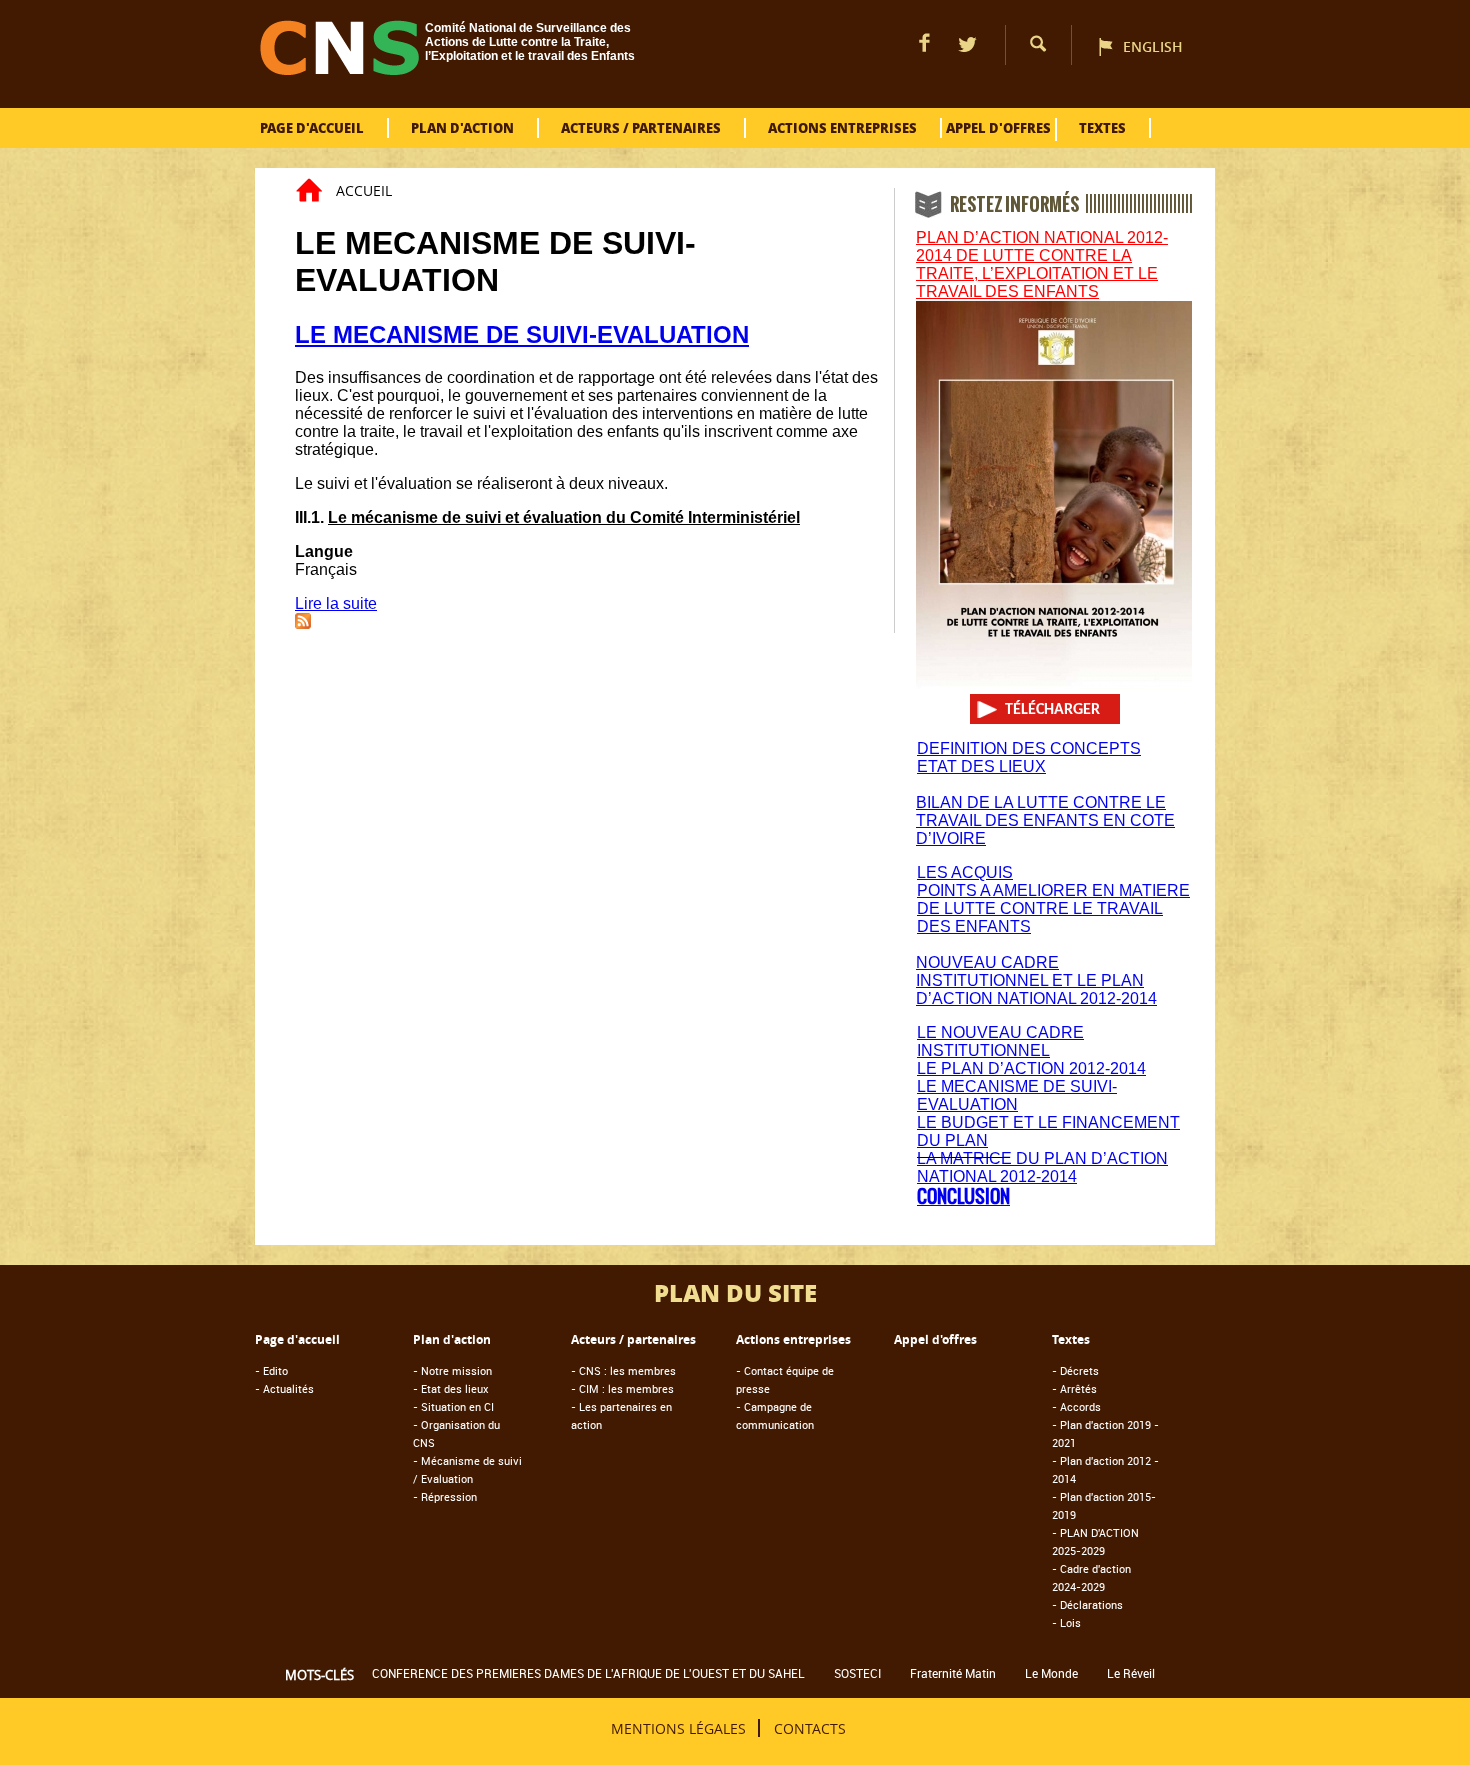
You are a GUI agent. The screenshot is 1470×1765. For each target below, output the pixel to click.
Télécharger (1052, 710)
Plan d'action (462, 127)
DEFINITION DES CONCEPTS (1029, 748)
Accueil (364, 190)
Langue (324, 551)
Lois (1066, 1622)
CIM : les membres (622, 1388)
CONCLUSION (963, 1196)
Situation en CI (453, 1406)
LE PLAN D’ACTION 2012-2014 (1031, 1068)
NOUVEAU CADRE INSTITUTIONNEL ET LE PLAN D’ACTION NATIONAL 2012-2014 (1036, 980)
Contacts (810, 1728)
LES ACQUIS (965, 872)
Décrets (1075, 1370)
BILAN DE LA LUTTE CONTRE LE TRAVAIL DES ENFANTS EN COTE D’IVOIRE (1045, 820)
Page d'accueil (312, 127)
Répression (445, 1496)
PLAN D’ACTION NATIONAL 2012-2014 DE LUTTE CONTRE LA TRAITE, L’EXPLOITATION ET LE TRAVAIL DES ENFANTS (1042, 264)
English (1153, 46)
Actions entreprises (842, 127)
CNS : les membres (623, 1370)
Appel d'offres (998, 127)
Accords (1076, 1406)
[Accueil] (339, 69)
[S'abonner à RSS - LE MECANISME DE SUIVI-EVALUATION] (303, 623)
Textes (1102, 127)
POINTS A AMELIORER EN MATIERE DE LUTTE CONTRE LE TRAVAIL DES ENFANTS (1053, 908)
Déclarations (1087, 1604)
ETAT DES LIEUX (981, 766)
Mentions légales (678, 1728)
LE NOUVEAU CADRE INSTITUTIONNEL (1000, 1041)
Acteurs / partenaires (641, 127)
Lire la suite (336, 603)
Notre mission (452, 1370)
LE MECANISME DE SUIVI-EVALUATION (522, 334)
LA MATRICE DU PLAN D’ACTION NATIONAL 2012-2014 (1042, 1167)
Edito (271, 1370)
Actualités (284, 1388)
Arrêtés (1074, 1388)
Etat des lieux (451, 1388)
